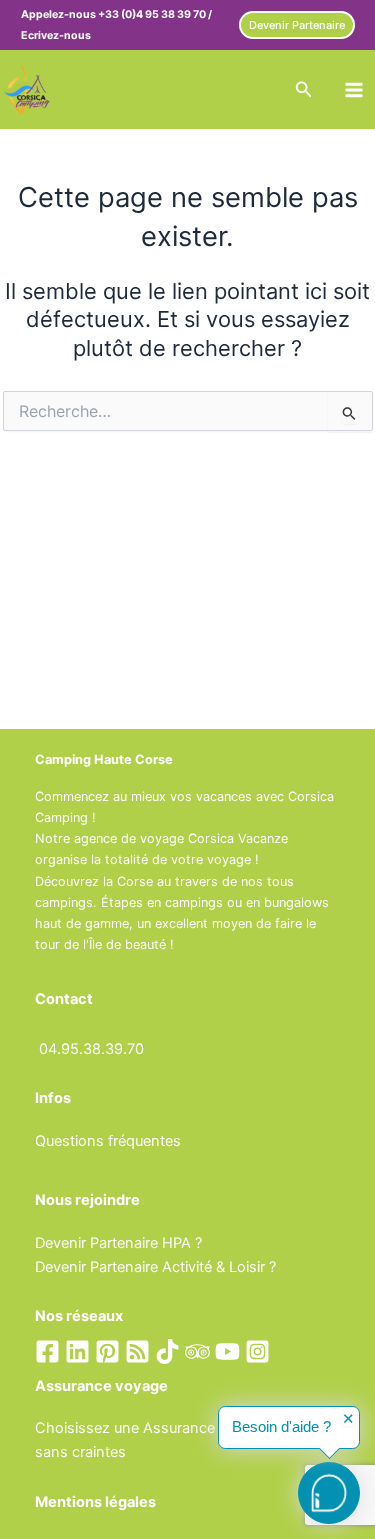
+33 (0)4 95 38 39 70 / (155, 14)
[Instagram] (257, 1351)
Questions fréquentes (108, 1141)
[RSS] (137, 1351)
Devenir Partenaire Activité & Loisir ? (155, 1267)
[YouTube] (227, 1351)
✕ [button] (348, 1419)
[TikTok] (167, 1351)
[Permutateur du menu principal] (354, 90)
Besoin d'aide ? (281, 1427)
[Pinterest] (107, 1351)
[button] (297, 25)
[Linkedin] (77, 1351)
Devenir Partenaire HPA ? (118, 1243)
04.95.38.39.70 (91, 1049)
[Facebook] (47, 1351)
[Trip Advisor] (197, 1351)
